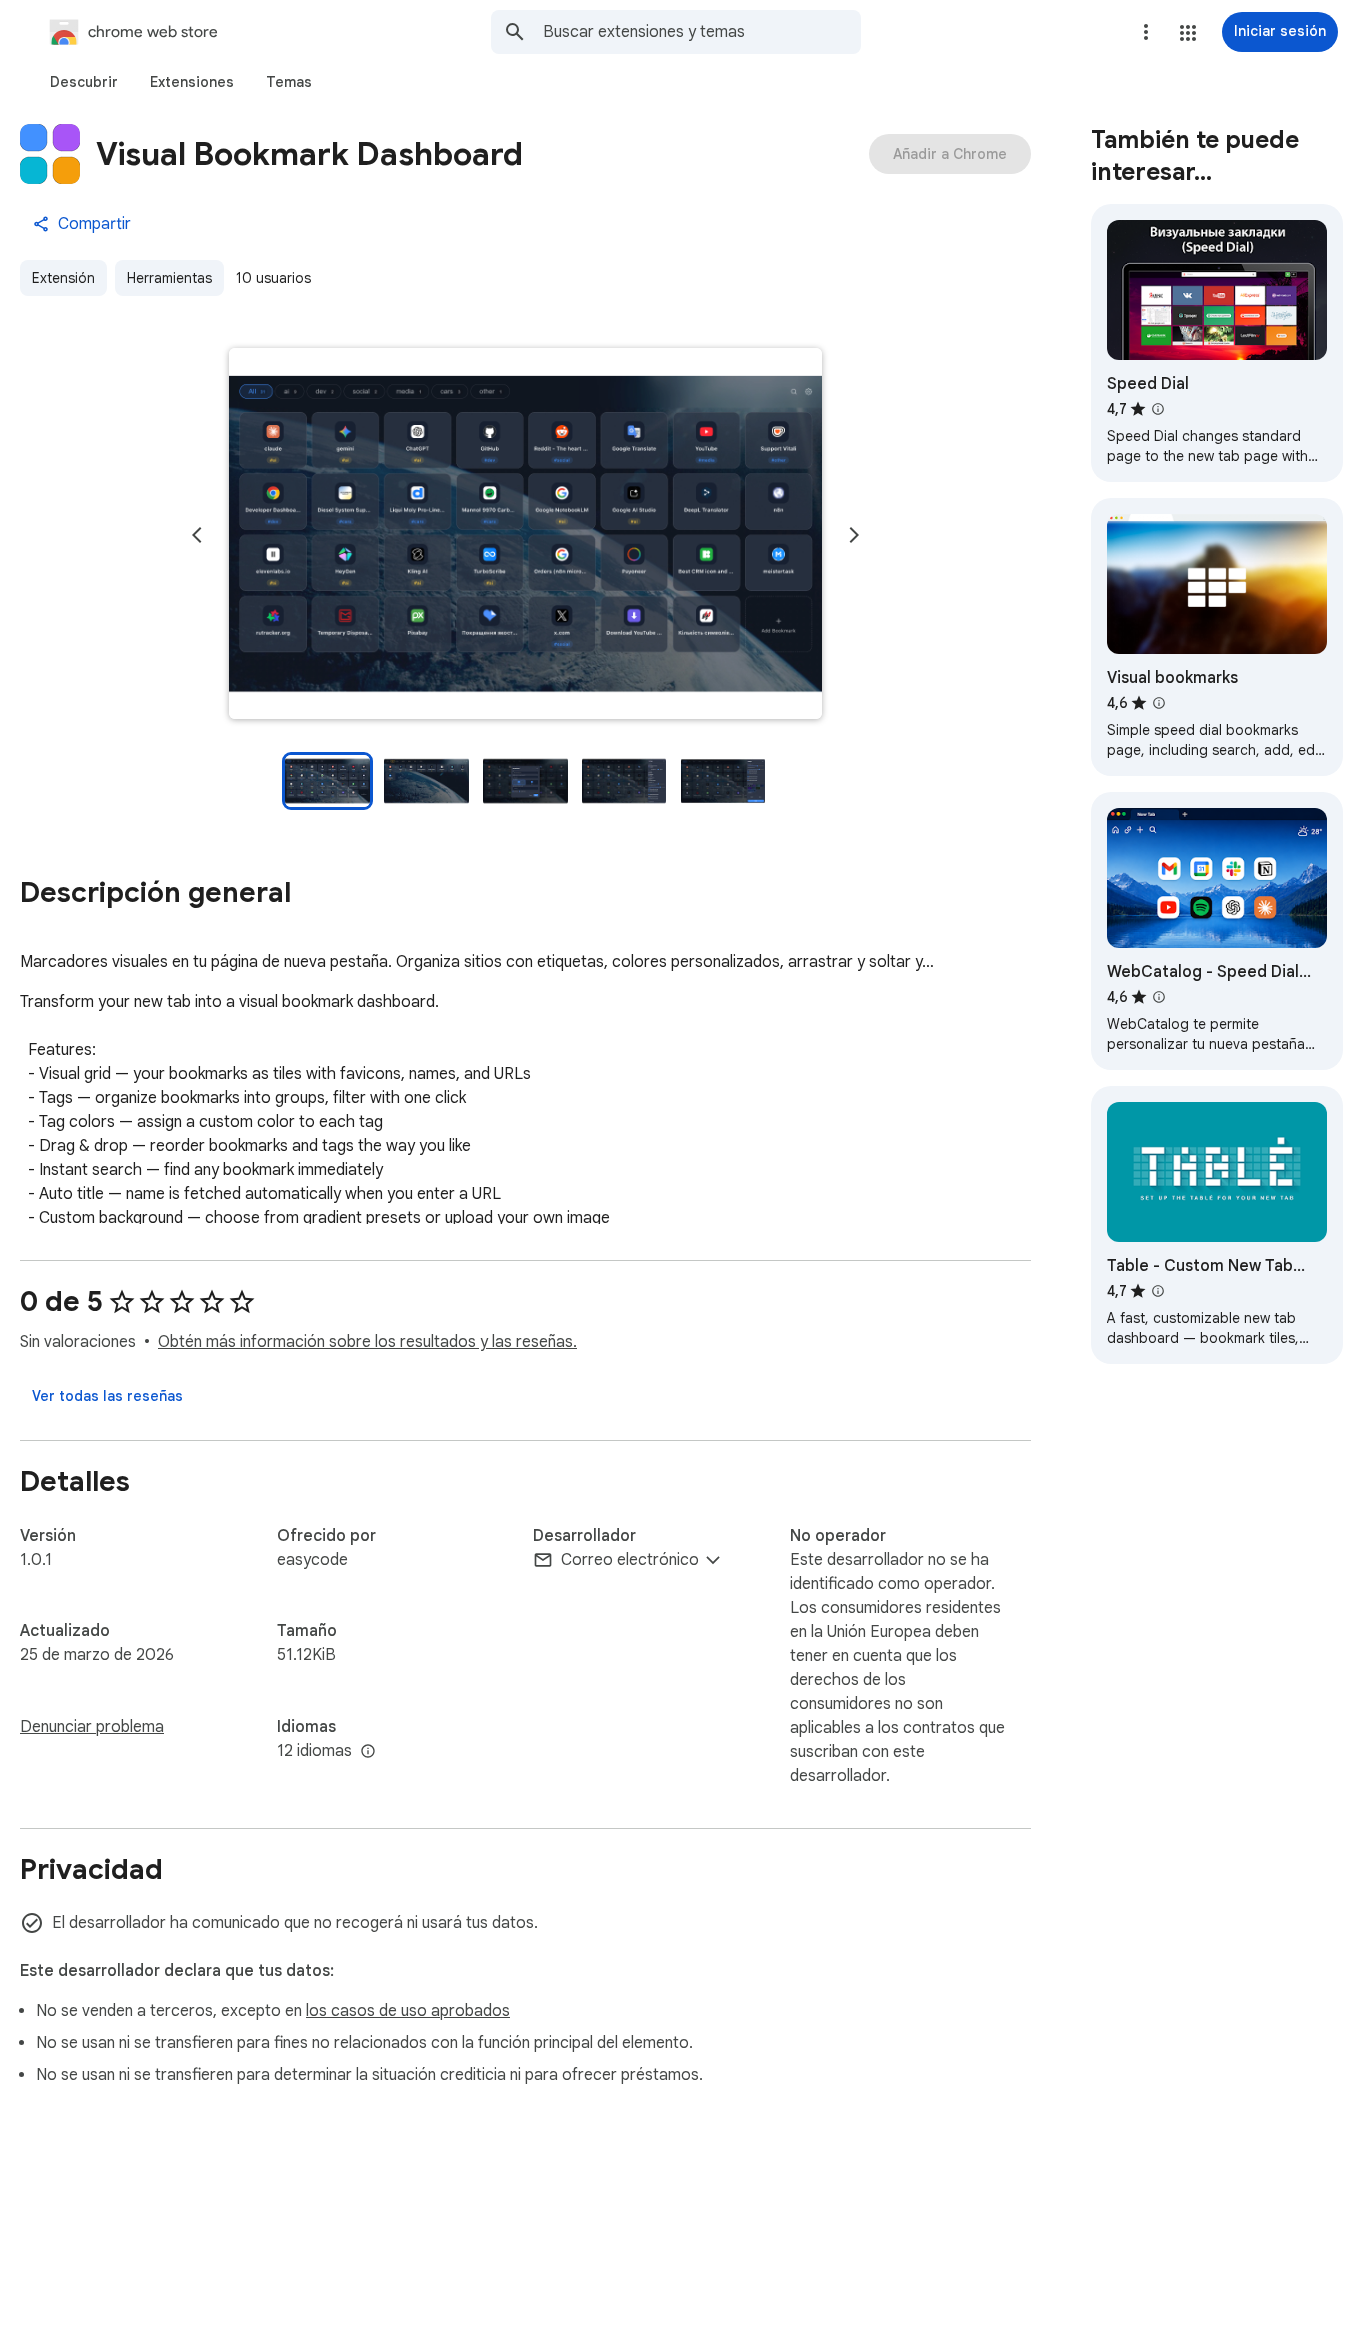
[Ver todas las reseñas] (107, 1396)
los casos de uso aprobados (408, 2011)
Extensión (63, 278)
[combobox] (702, 32)
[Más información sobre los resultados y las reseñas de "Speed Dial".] (1158, 409)
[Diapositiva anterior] (197, 535)
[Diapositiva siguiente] (854, 535)
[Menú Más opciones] (1146, 32)
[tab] (84, 82)
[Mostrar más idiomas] (368, 1752)
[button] (1188, 33)
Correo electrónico (630, 1560)
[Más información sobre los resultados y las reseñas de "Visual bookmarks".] (1159, 703)
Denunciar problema (92, 1727)
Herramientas (169, 278)
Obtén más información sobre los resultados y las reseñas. (367, 1342)
